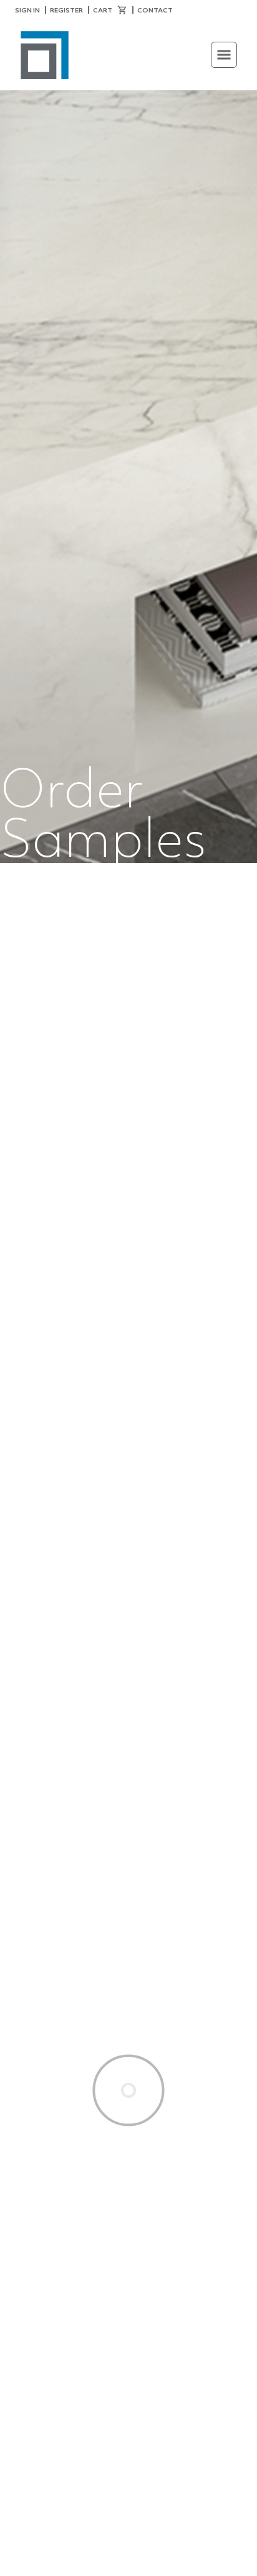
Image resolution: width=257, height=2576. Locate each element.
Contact (155, 10)
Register (66, 10)
